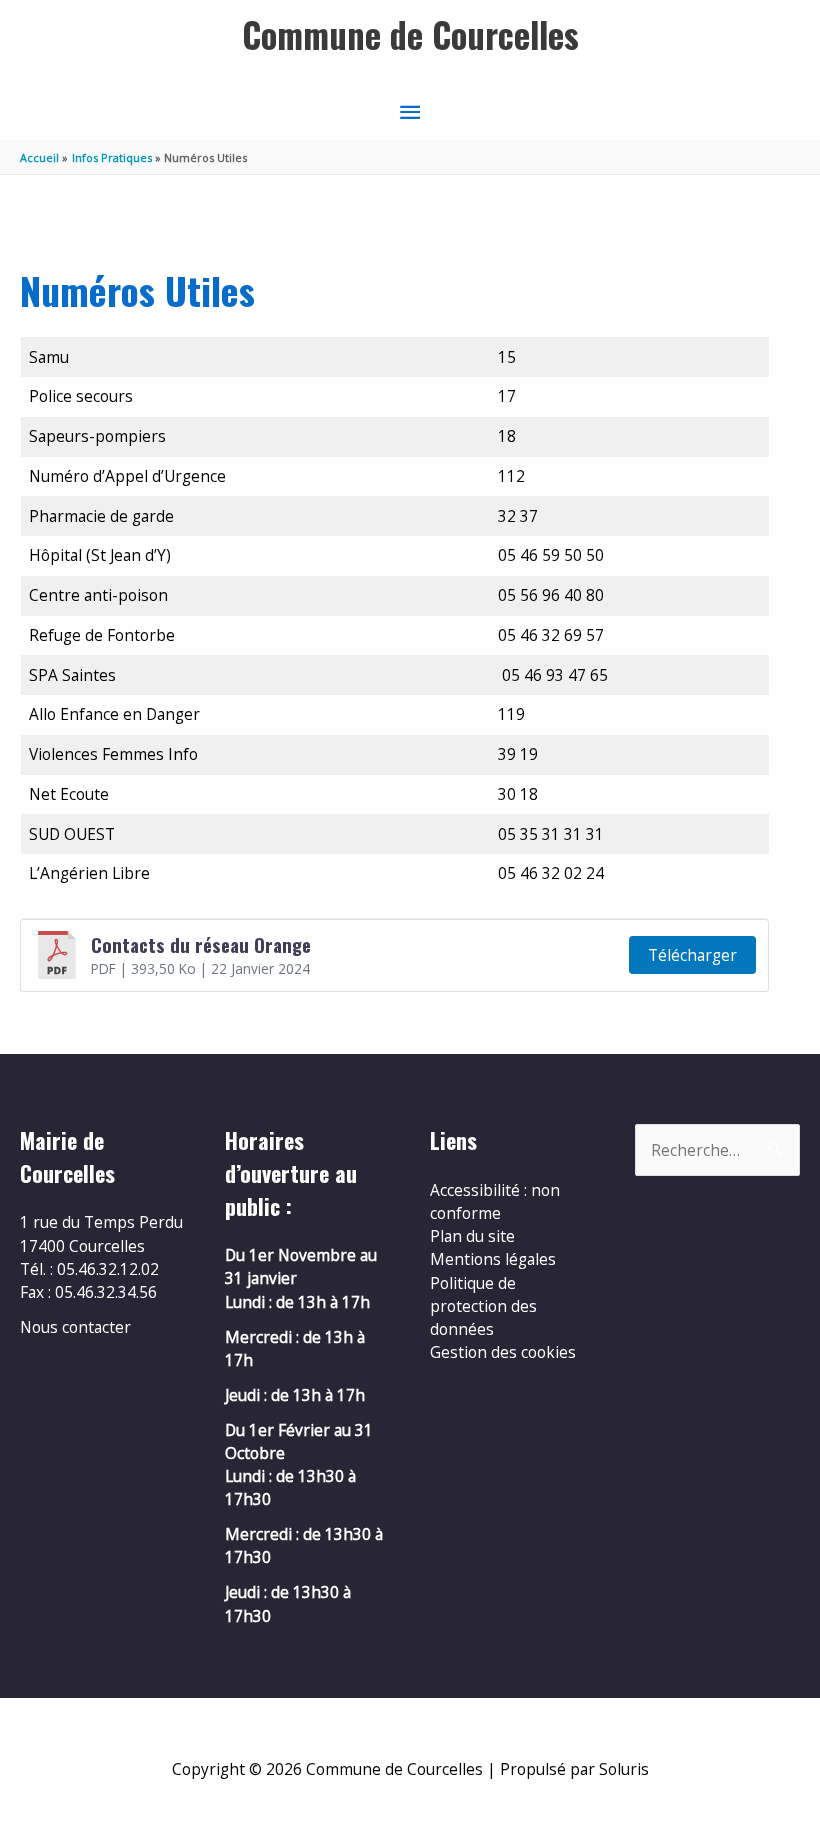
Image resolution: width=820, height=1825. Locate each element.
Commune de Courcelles (410, 34)
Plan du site (472, 1236)
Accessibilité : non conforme (495, 1201)
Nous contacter (75, 1327)
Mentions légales (493, 1259)
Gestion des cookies (503, 1352)
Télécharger (692, 955)
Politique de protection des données (483, 1306)
